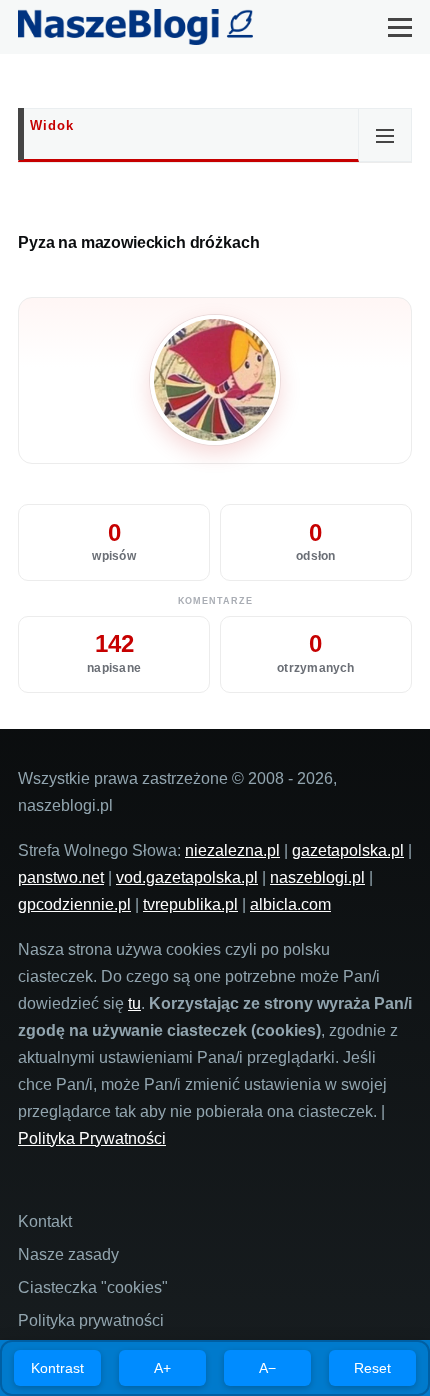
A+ (162, 1368)
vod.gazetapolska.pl (187, 877)
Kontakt (45, 1221)
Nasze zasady (68, 1254)
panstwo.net (61, 877)
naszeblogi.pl (317, 877)
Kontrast (57, 1368)
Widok (52, 125)
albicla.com (290, 904)
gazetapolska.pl (348, 850)
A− (267, 1368)
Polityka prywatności (91, 1320)
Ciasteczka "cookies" (93, 1287)
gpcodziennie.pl (74, 904)
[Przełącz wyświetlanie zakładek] (385, 135)
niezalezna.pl (232, 850)
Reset (372, 1368)
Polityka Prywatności (92, 1138)
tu (134, 1003)
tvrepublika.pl (190, 904)
